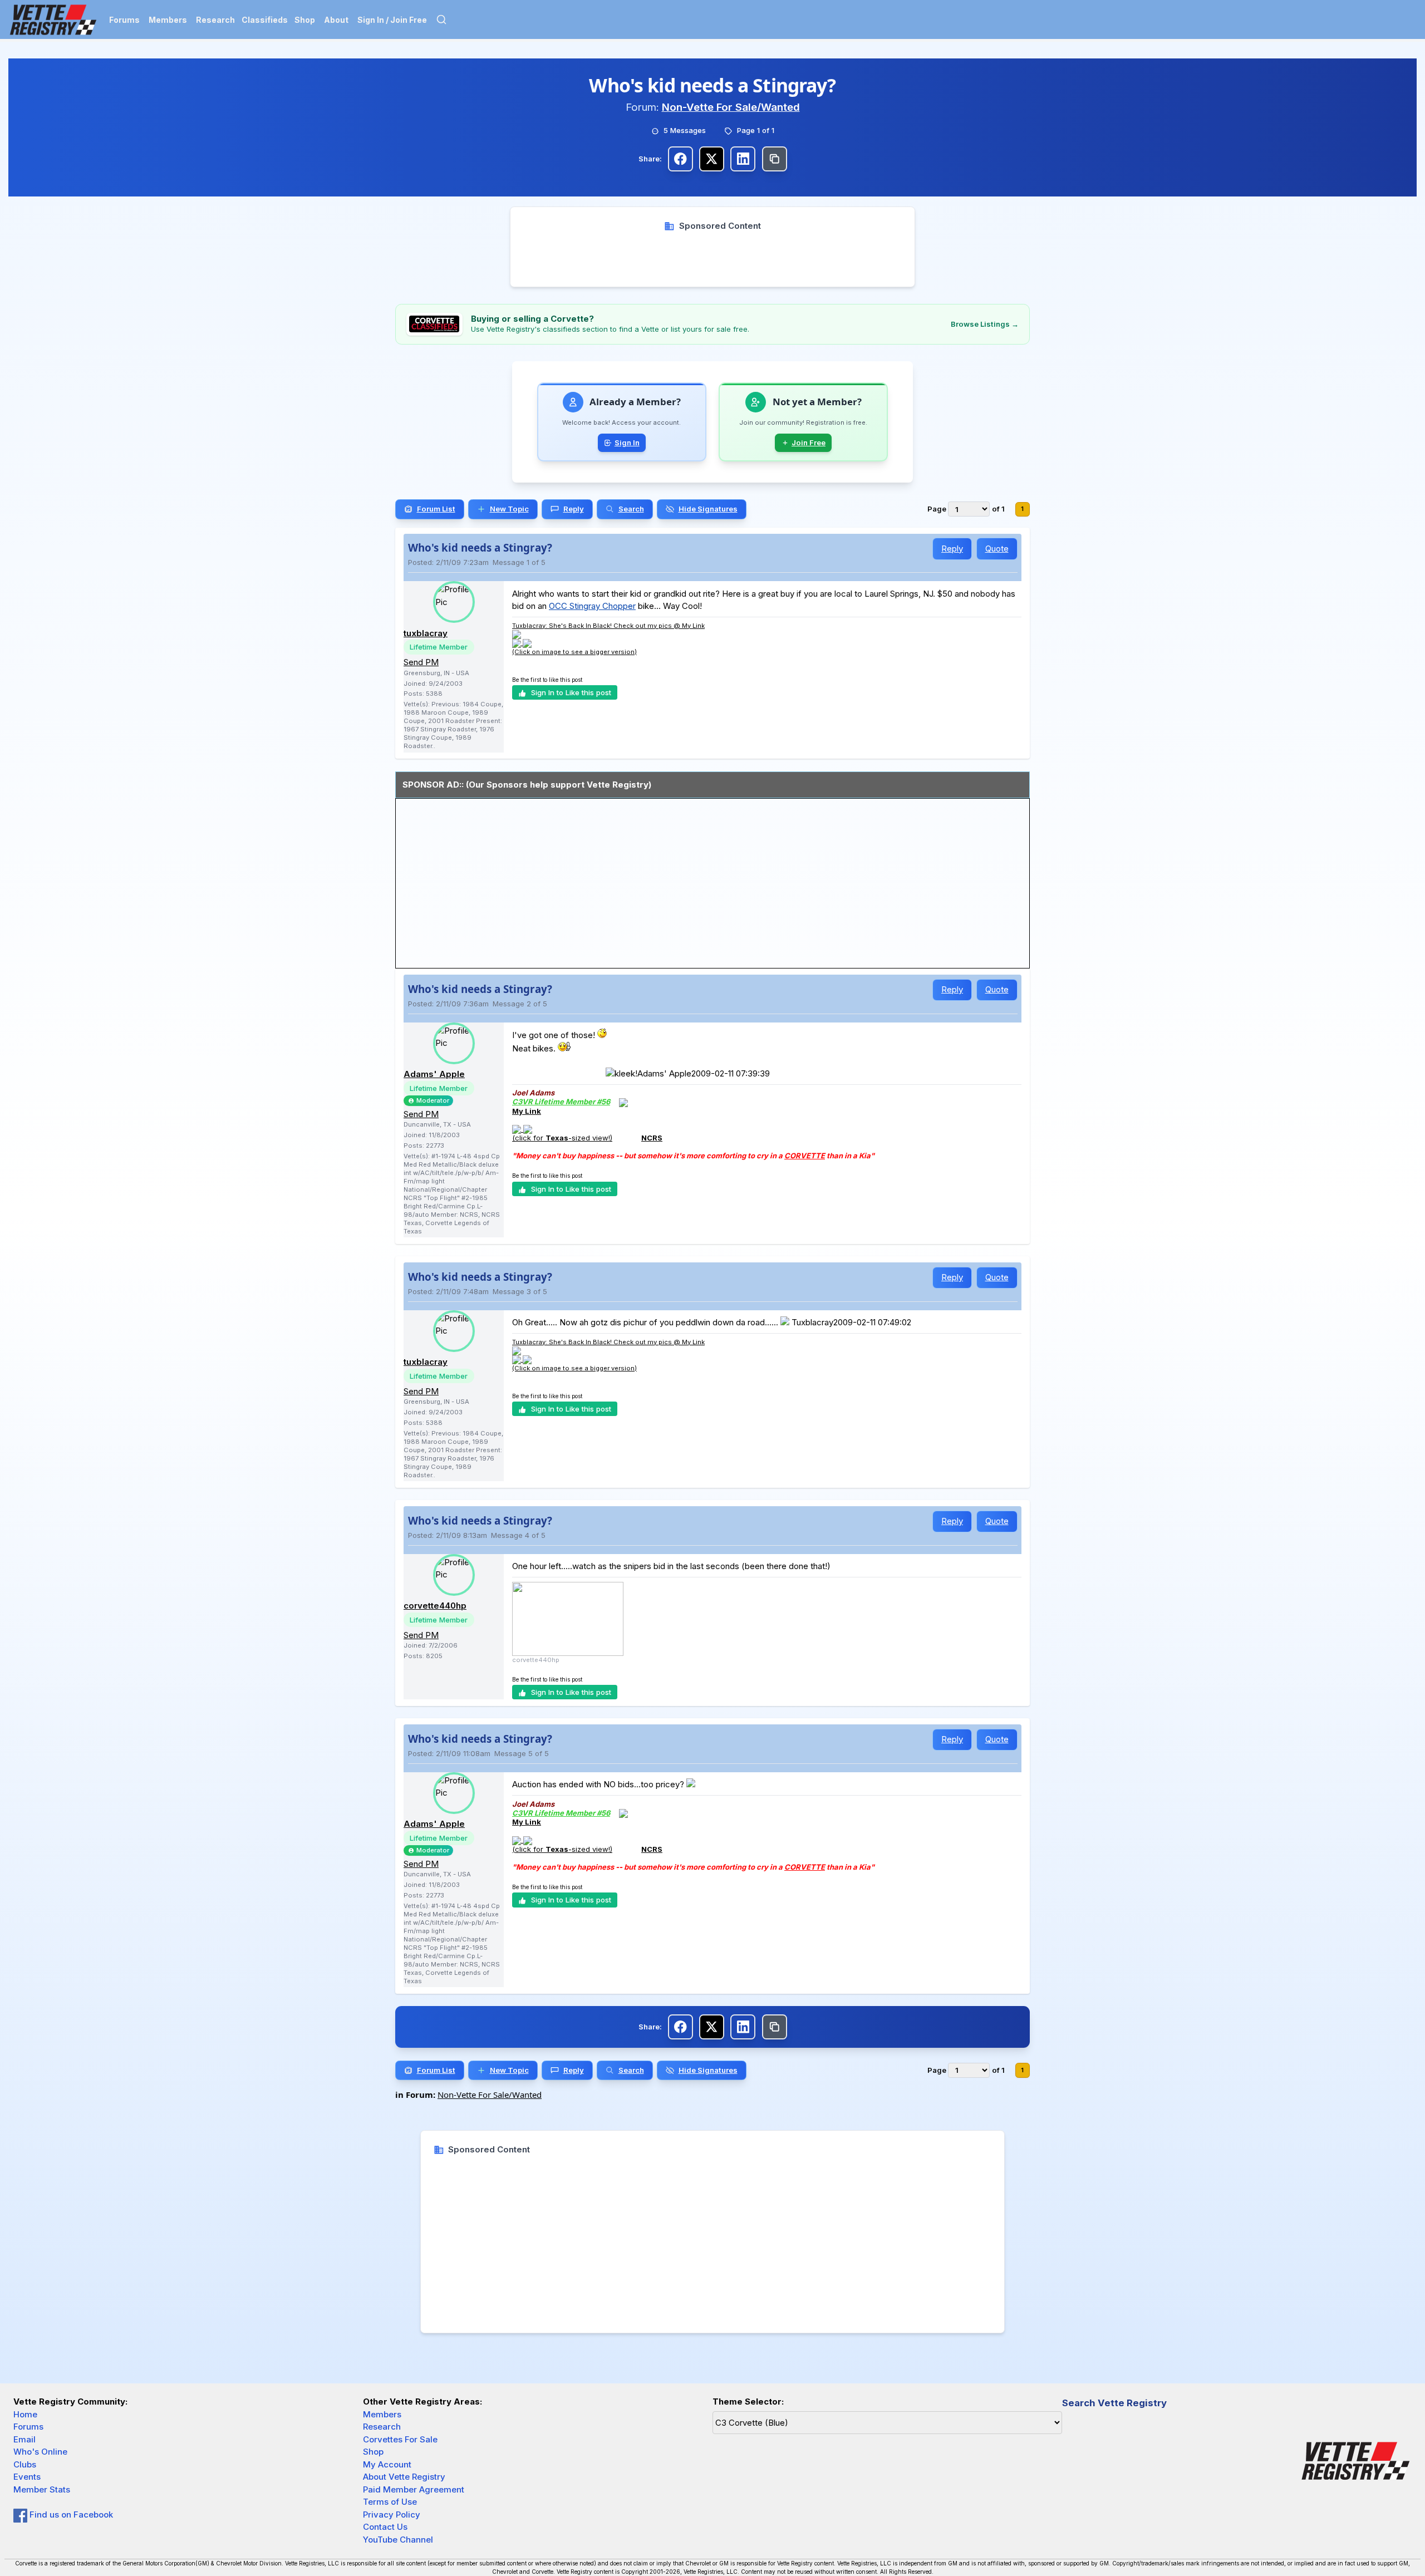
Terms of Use (390, 2502)
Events (27, 2477)
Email (24, 2439)
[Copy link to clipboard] (775, 159)
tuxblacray (426, 633)
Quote (997, 549)
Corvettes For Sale (400, 2439)
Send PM (421, 662)
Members (168, 20)
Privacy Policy (392, 2514)
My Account (387, 2464)
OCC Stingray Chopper (592, 606)
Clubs (25, 2464)
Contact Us (385, 2527)
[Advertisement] (713, 257)
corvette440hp (435, 1606)
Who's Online (40, 2452)
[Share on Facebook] (680, 159)
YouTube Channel (398, 2540)
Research (215, 20)
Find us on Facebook (70, 2514)
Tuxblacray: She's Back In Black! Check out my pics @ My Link (608, 626)
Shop (305, 20)
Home (25, 2414)
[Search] (441, 19)
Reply (952, 549)
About (336, 20)
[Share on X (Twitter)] (712, 159)
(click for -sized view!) (562, 1138)
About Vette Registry (404, 2477)
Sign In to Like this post (571, 692)
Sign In (627, 443)
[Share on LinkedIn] (743, 159)
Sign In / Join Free (392, 20)
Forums (124, 20)
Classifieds (265, 20)
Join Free (809, 443)
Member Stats (42, 2489)
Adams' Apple (434, 1074)
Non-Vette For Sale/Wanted (731, 107)
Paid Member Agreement (414, 2489)
